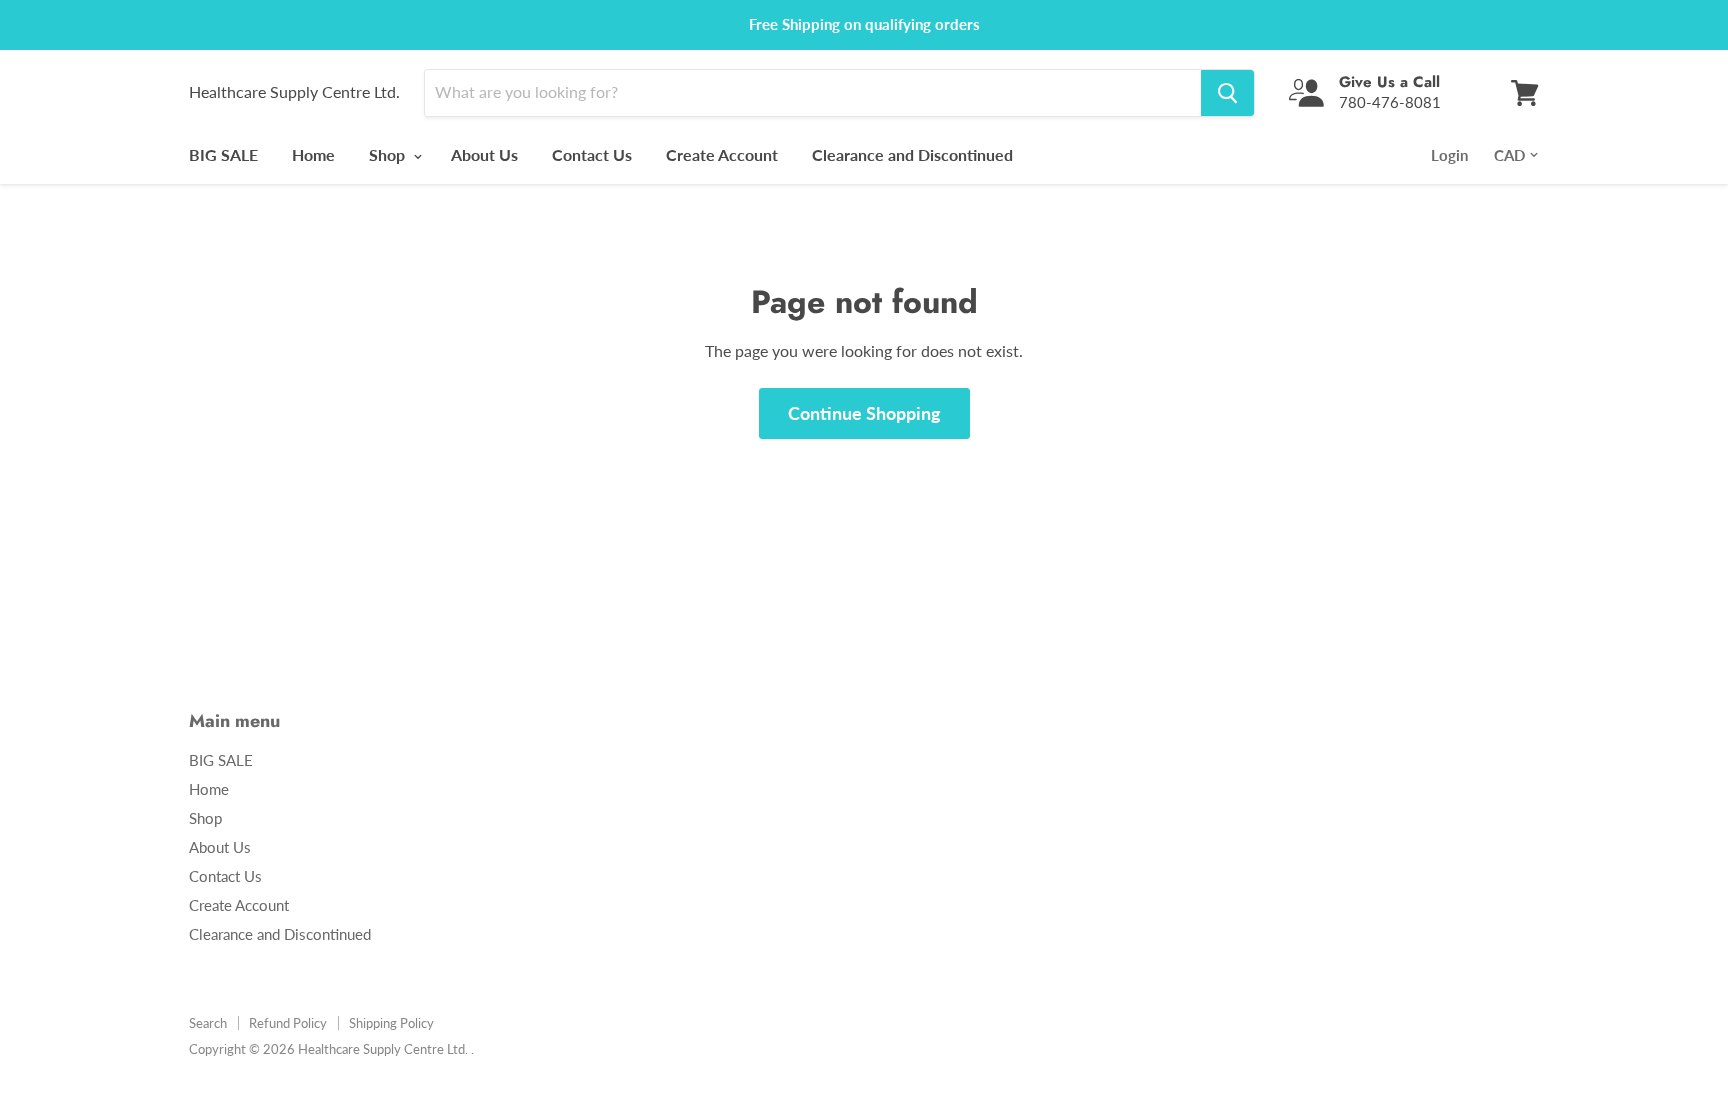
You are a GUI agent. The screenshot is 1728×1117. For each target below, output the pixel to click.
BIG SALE (223, 154)
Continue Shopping (864, 413)
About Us (484, 154)
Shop (389, 154)
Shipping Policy (391, 1023)
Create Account (722, 154)
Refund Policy (288, 1023)
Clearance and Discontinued (912, 154)
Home (313, 154)
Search (208, 1023)
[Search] (1227, 93)
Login (1449, 155)
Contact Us (592, 154)
